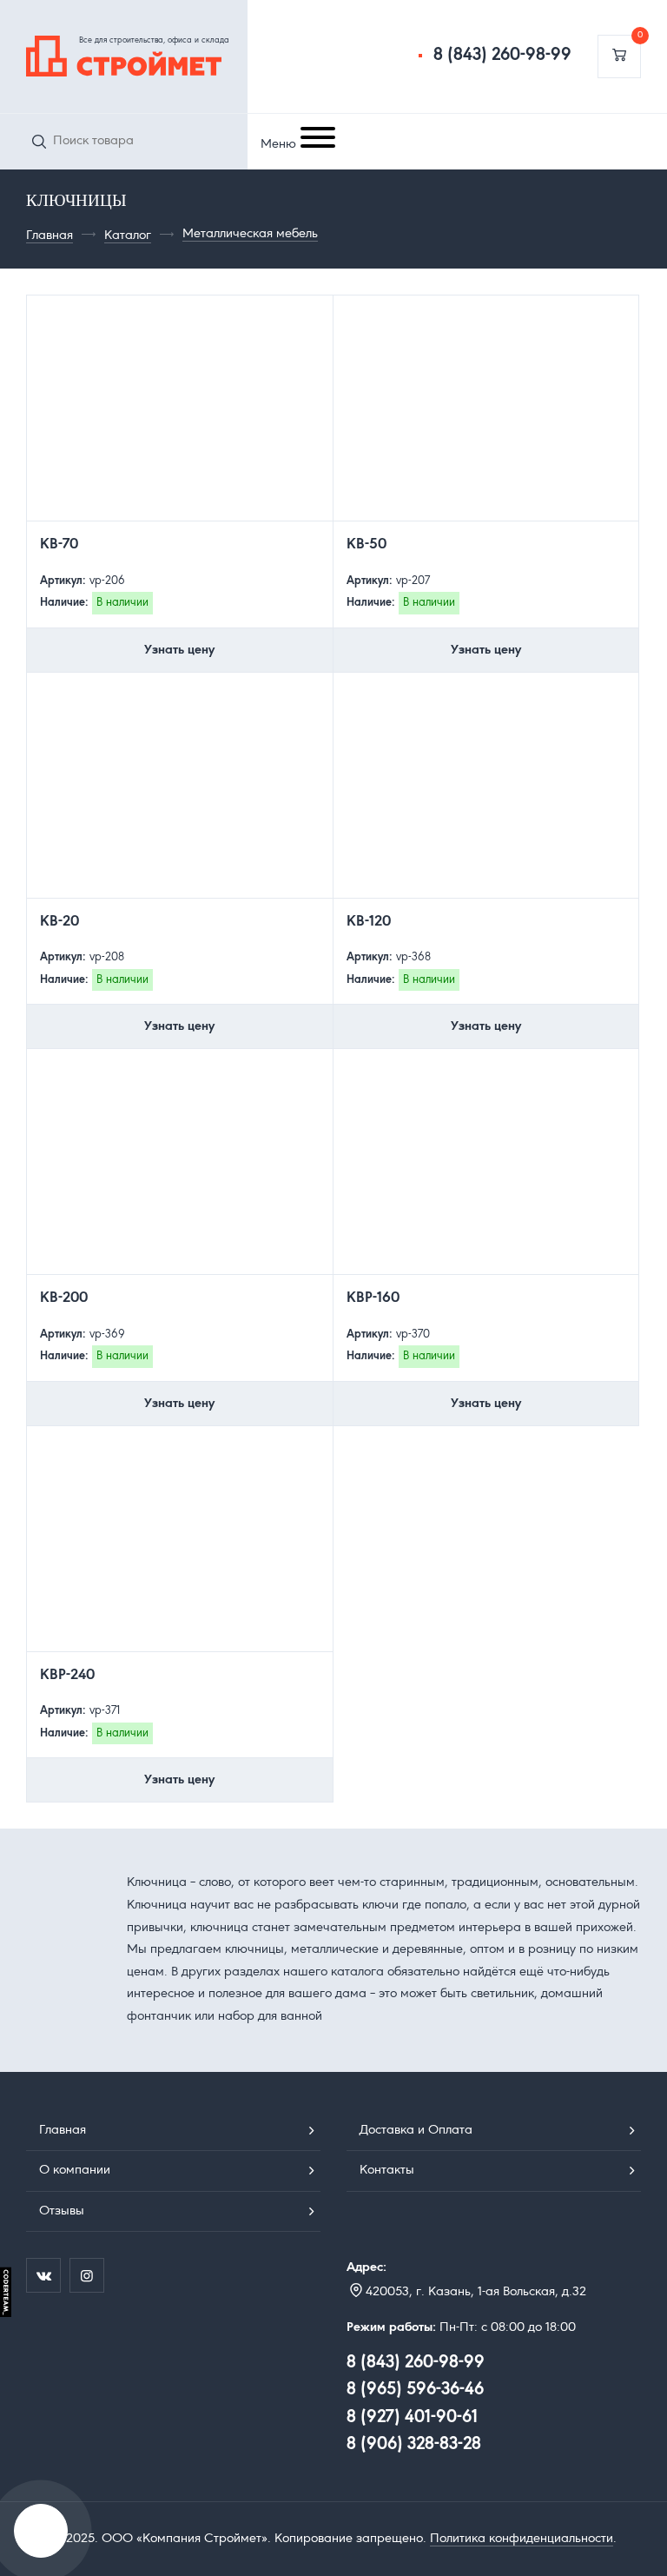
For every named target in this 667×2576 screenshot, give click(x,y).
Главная (50, 236)
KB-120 (369, 922)
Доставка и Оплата (416, 2130)
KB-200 (64, 1298)
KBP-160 (373, 1298)
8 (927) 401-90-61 (412, 2418)
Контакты (387, 2170)
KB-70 (59, 545)
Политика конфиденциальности (522, 2539)
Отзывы (62, 2211)
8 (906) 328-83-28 (414, 2445)
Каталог (128, 236)
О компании (75, 2170)
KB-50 (367, 545)
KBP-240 (67, 1676)
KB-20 (59, 922)
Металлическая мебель (250, 234)
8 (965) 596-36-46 (415, 2390)
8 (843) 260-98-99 (502, 56)
